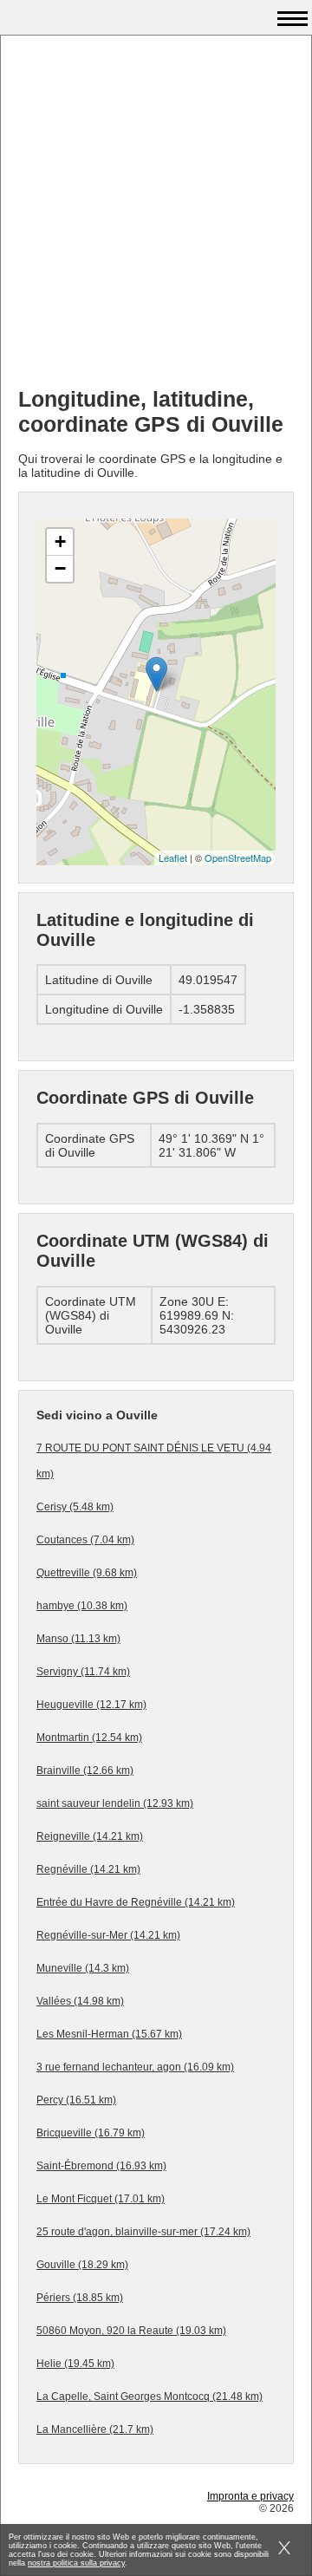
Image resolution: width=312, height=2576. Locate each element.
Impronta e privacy (250, 2496)
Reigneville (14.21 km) (90, 1836)
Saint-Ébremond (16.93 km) (101, 2166)
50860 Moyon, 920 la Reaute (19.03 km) (131, 2331)
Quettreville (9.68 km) (87, 1573)
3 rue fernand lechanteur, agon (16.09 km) (135, 2067)
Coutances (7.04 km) (85, 1540)
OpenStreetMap (238, 858)
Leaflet (173, 858)
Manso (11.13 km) (78, 1639)
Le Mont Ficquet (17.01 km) (101, 2199)
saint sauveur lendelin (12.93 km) (115, 1803)
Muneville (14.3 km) (83, 1968)
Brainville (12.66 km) (85, 1771)
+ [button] (60, 541)
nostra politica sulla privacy (76, 2563)
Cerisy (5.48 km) (75, 1507)
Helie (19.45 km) (75, 2364)
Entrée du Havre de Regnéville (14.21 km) (136, 1902)
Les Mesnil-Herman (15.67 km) (109, 2034)
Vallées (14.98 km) (80, 2001)
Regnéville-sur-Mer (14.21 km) (108, 1935)
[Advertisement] (156, 218)
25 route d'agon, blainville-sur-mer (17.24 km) (143, 2232)
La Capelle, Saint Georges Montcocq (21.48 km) (149, 2397)
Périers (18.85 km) (80, 2298)
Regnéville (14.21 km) (88, 1869)
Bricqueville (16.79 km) (91, 2133)
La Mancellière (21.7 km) (95, 2429)
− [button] (60, 568)
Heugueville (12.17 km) (91, 1705)
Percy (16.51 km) (76, 2100)
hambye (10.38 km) (82, 1606)
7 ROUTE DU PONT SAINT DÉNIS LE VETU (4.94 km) (154, 1461)
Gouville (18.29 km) (82, 2265)
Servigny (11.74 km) (83, 1672)
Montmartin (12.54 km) (89, 1738)
